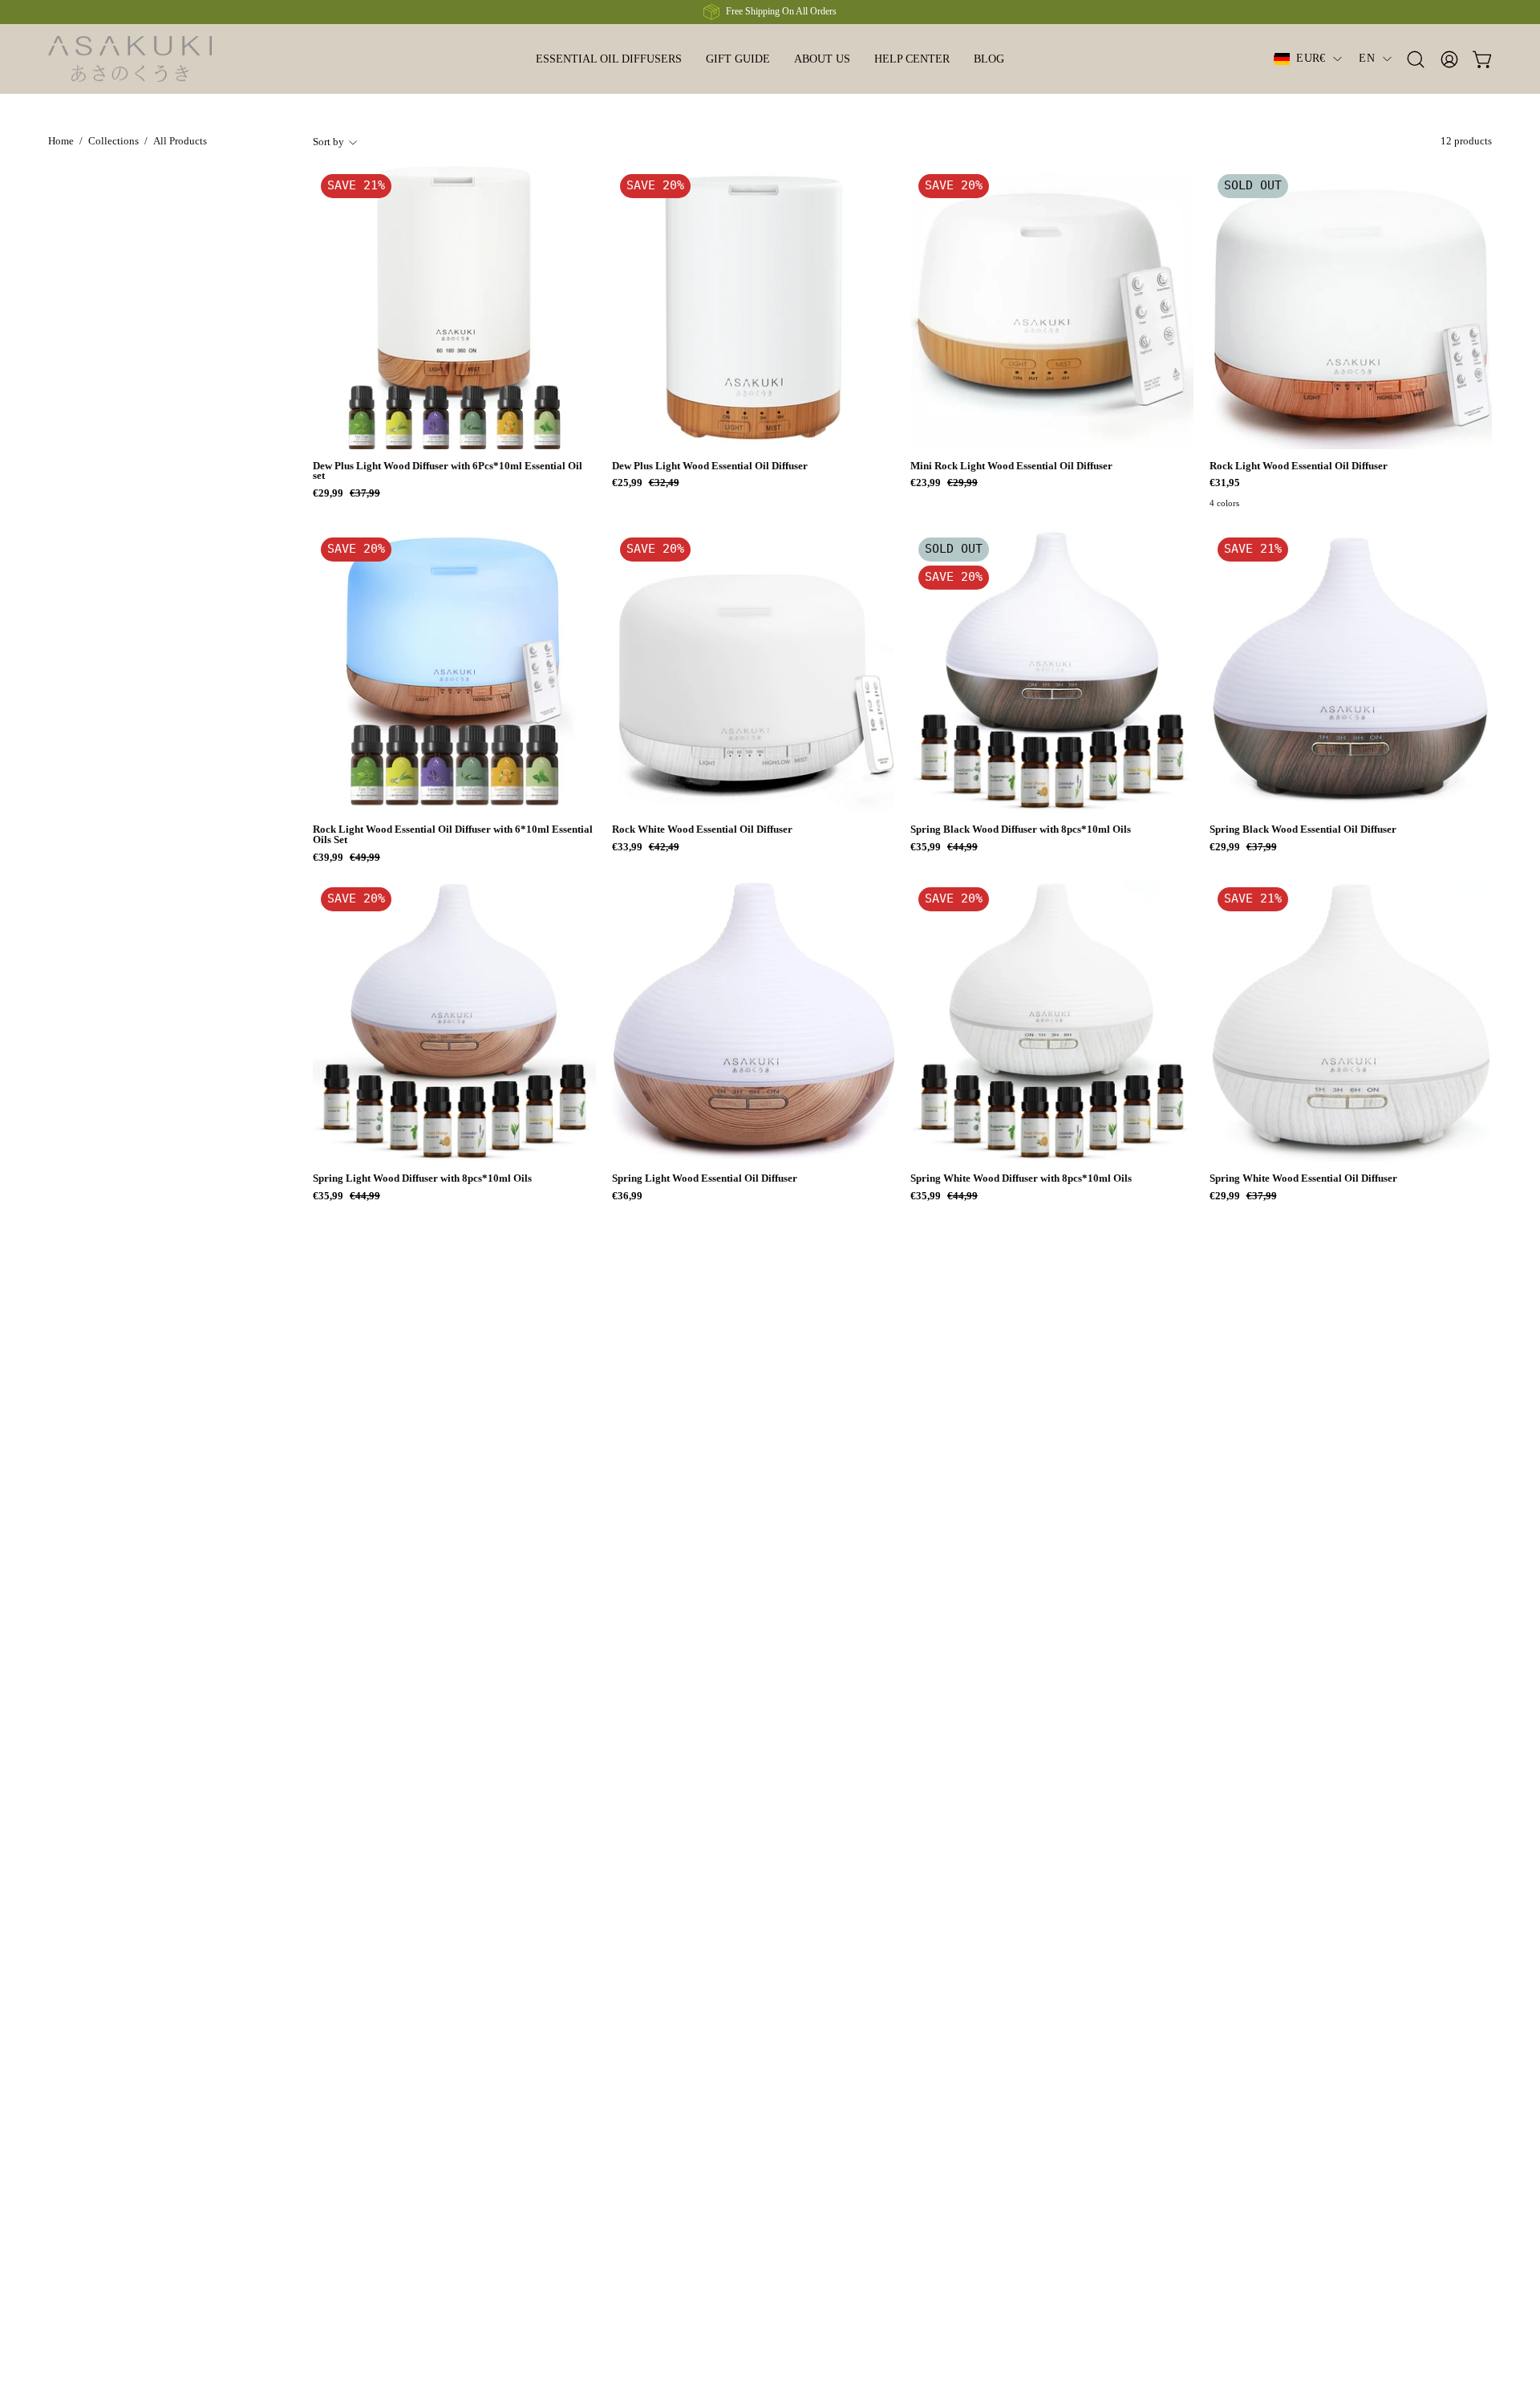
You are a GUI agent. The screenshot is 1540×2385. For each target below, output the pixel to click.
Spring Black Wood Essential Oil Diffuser (1303, 830)
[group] (770, 12)
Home (61, 141)
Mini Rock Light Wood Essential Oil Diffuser (1011, 466)
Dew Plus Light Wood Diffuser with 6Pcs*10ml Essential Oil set (448, 472)
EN (1367, 58)
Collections (113, 141)
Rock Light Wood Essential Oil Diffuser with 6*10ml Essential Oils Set (453, 835)
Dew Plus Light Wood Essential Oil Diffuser (710, 466)
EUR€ (1311, 58)
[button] (609, 59)
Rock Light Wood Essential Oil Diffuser (1299, 466)
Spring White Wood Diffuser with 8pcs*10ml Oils (1021, 1179)
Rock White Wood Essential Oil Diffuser (702, 830)
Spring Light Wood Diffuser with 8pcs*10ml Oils (422, 1179)
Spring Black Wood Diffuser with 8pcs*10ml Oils (1021, 830)
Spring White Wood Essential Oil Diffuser (1303, 1179)
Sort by (328, 142)
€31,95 (1225, 483)
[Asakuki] (148, 59)
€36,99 (627, 1197)
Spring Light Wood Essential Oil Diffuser (705, 1179)
